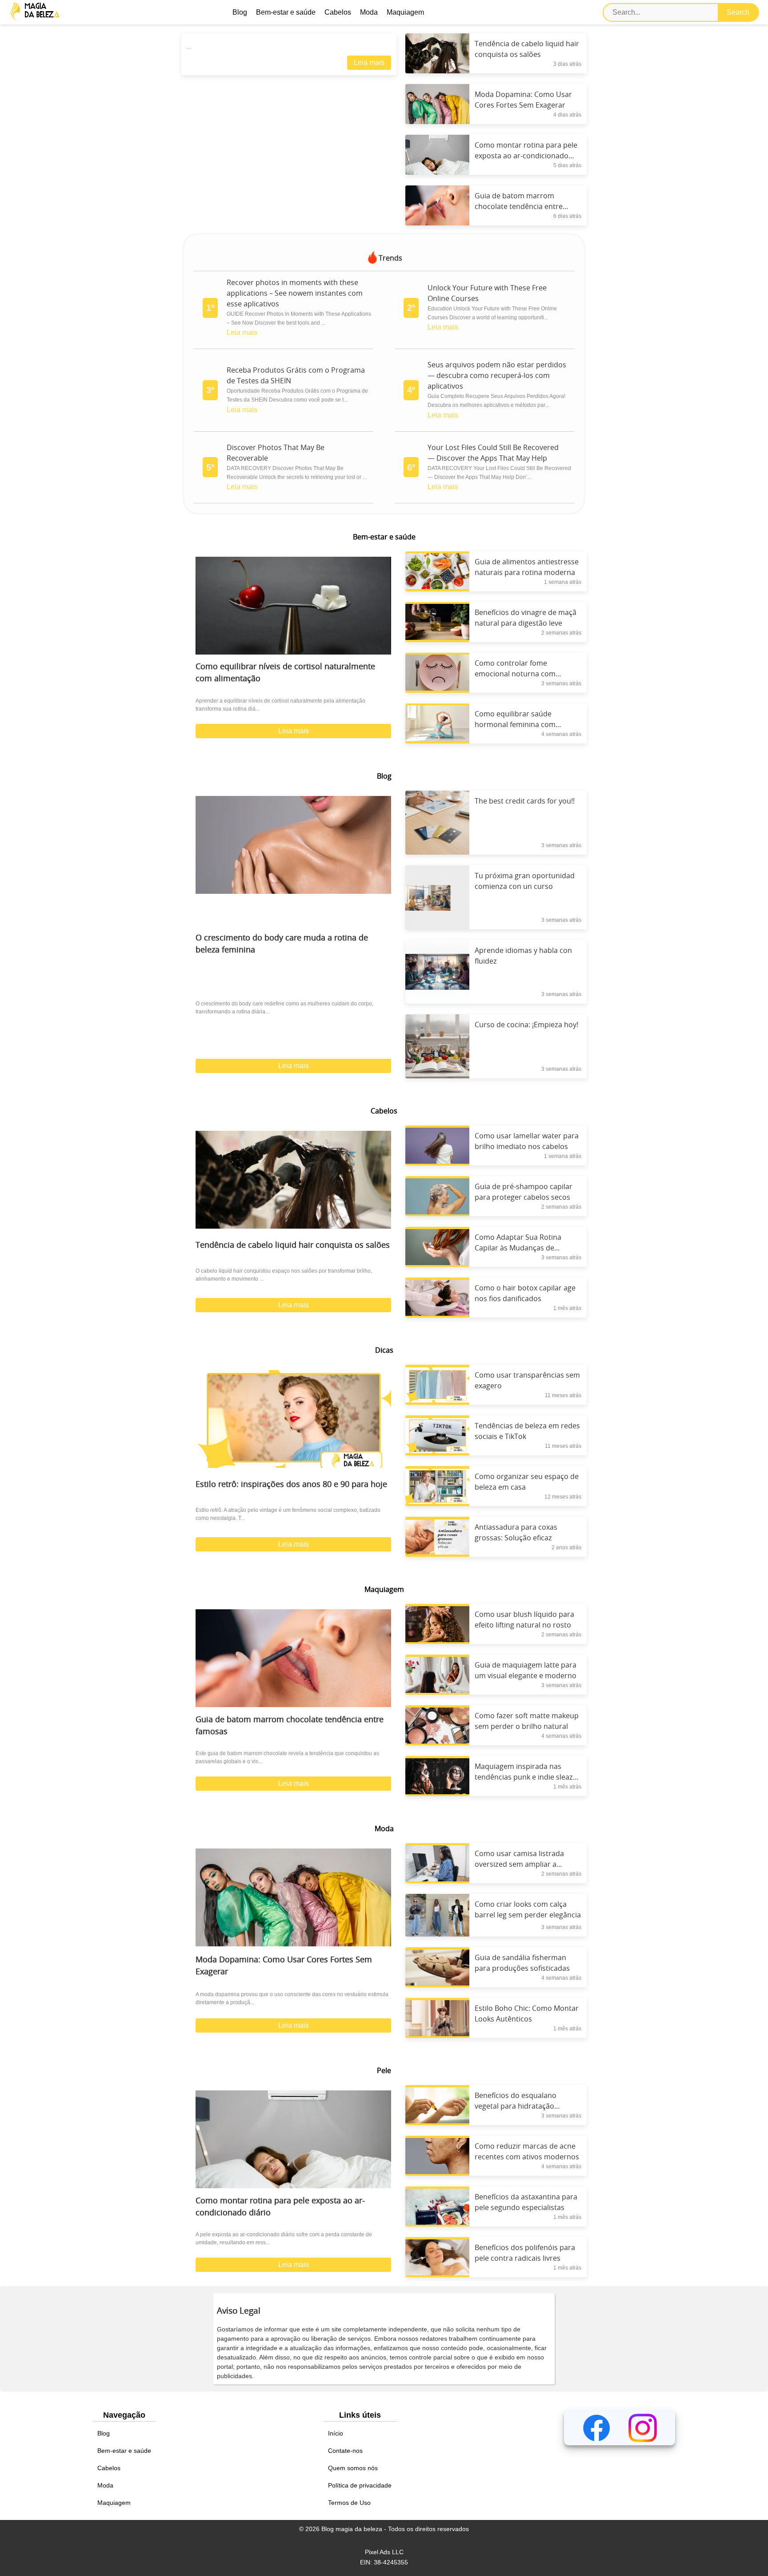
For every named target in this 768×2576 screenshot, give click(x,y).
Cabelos (338, 12)
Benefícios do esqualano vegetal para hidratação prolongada (516, 2106)
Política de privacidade (360, 2485)
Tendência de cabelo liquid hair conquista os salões (293, 1246)
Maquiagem (405, 12)
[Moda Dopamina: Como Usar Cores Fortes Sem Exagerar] (293, 1897)
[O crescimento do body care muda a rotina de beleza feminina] (293, 845)
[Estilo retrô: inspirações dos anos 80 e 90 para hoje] (293, 1419)
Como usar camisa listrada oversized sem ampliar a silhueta (519, 1865)
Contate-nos (345, 2451)
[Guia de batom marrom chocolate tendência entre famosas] (293, 1658)
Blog (240, 12)
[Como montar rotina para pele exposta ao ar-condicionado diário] (293, 2139)
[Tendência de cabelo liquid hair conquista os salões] (293, 1180)
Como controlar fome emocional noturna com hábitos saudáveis (515, 674)
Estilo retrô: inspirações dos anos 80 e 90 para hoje (291, 1485)
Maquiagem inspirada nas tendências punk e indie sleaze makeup (526, 1777)
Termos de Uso (349, 2503)
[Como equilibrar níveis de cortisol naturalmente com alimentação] (293, 606)
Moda (369, 12)
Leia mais (369, 62)
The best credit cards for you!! (525, 801)
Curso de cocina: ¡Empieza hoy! (526, 1025)
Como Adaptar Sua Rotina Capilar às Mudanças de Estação (518, 1248)
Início (336, 2433)
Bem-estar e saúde (286, 12)
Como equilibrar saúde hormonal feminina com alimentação (515, 725)
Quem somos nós (353, 2468)
